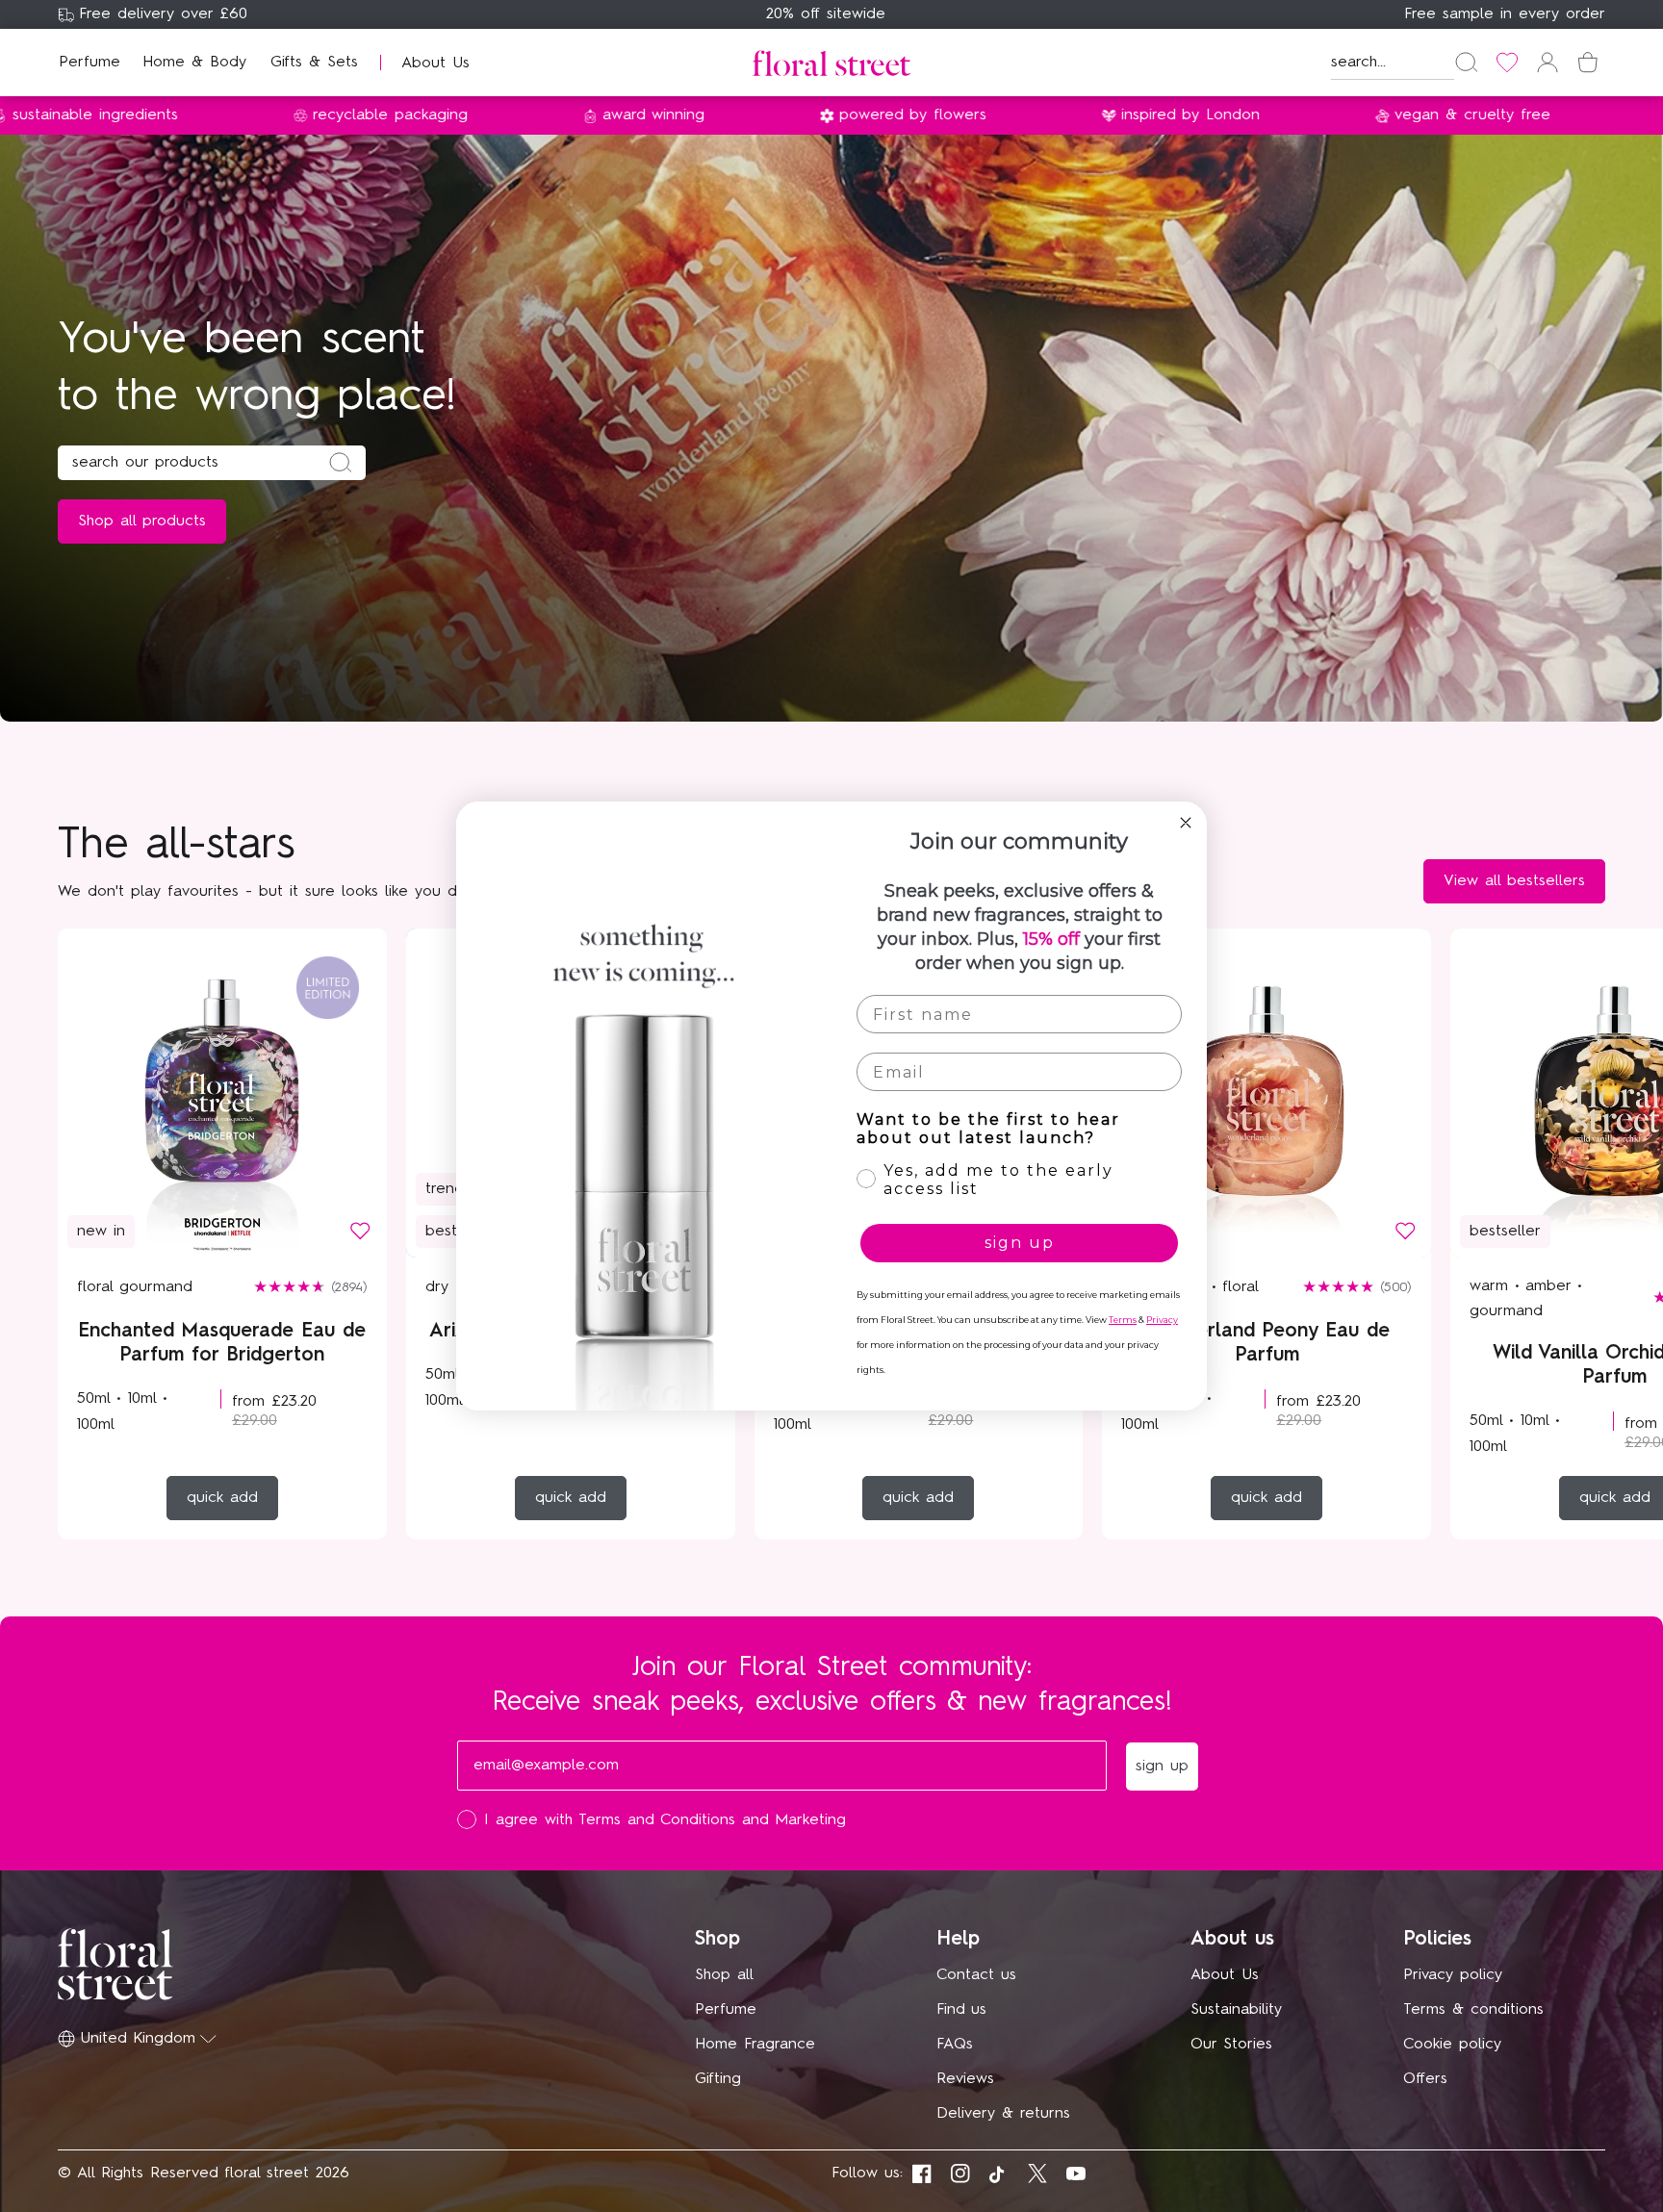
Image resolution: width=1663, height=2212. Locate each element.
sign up (1020, 1243)
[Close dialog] (1186, 823)
